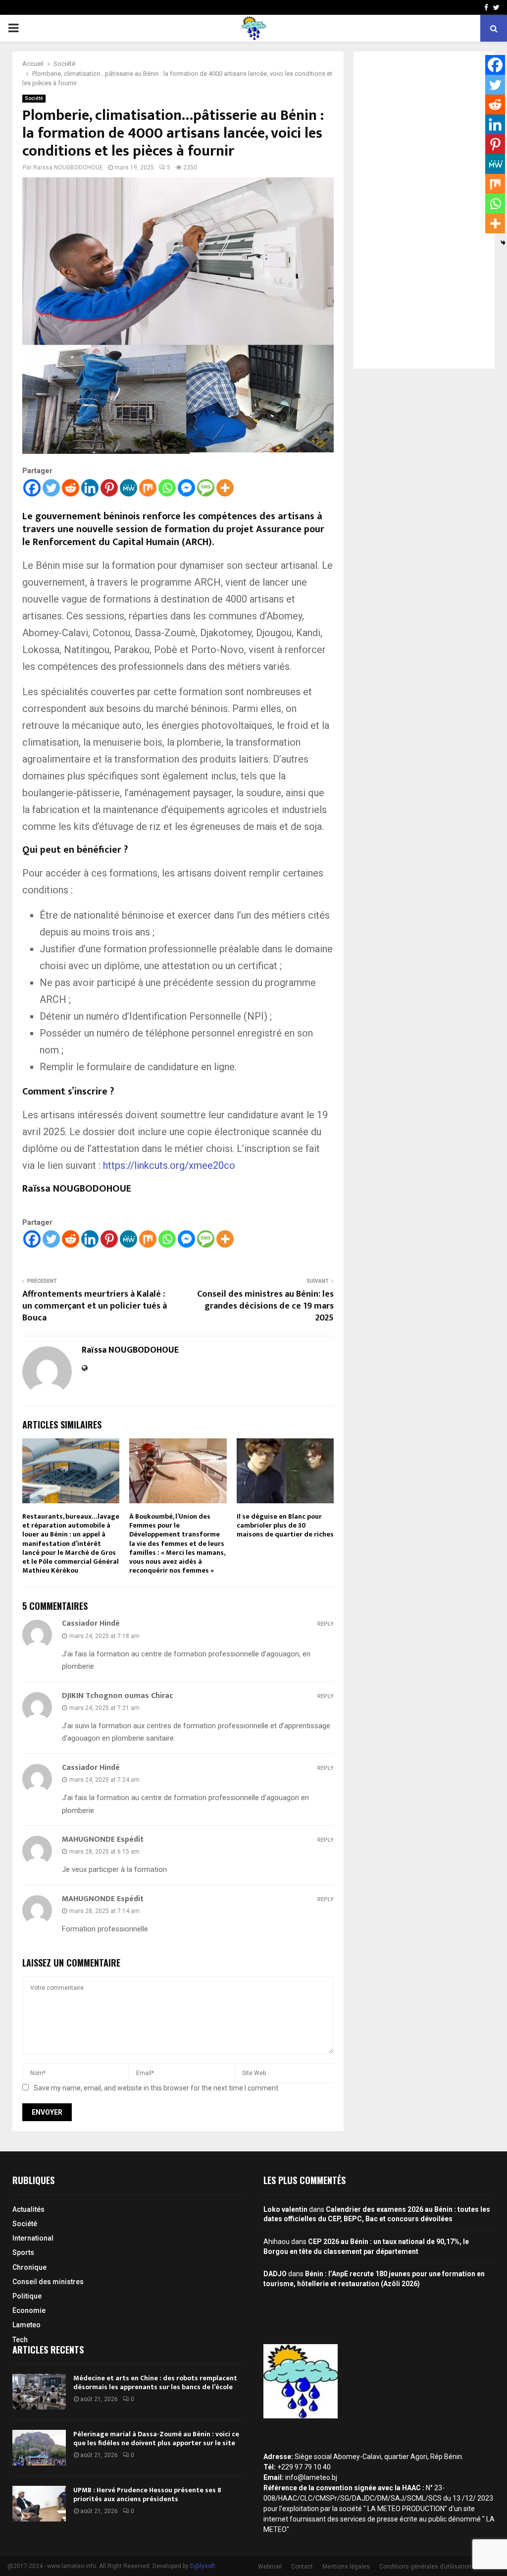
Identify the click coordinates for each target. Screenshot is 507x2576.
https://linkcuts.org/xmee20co (169, 1165)
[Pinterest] (109, 488)
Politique (27, 2296)
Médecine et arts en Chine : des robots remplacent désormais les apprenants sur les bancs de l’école (155, 2383)
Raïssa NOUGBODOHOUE (68, 167)
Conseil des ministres (48, 2282)
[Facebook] (32, 488)
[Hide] (503, 243)
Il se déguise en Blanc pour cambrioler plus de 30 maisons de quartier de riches (285, 1525)
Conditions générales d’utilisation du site (435, 2567)
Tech (20, 2340)
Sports (23, 2252)
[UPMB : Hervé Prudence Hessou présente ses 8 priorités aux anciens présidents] (39, 2504)
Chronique (29, 2267)
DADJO (275, 2274)
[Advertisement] (424, 210)
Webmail (270, 2567)
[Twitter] (51, 488)
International (33, 2238)
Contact (302, 2567)
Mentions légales (346, 2567)
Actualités (28, 2209)
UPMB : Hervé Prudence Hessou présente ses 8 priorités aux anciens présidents (147, 2494)
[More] (225, 488)
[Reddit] (71, 488)
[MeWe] (128, 488)
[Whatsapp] (167, 488)
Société (34, 98)
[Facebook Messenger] (186, 488)
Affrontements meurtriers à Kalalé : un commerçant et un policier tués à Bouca (95, 1306)
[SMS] (206, 488)
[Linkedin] (90, 488)
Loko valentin (285, 2209)
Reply (326, 1624)
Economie (29, 2310)
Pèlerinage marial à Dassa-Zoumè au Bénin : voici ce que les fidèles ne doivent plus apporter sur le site (156, 2439)
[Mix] (148, 488)
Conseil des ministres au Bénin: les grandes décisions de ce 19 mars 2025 (265, 1306)
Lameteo (26, 2325)
